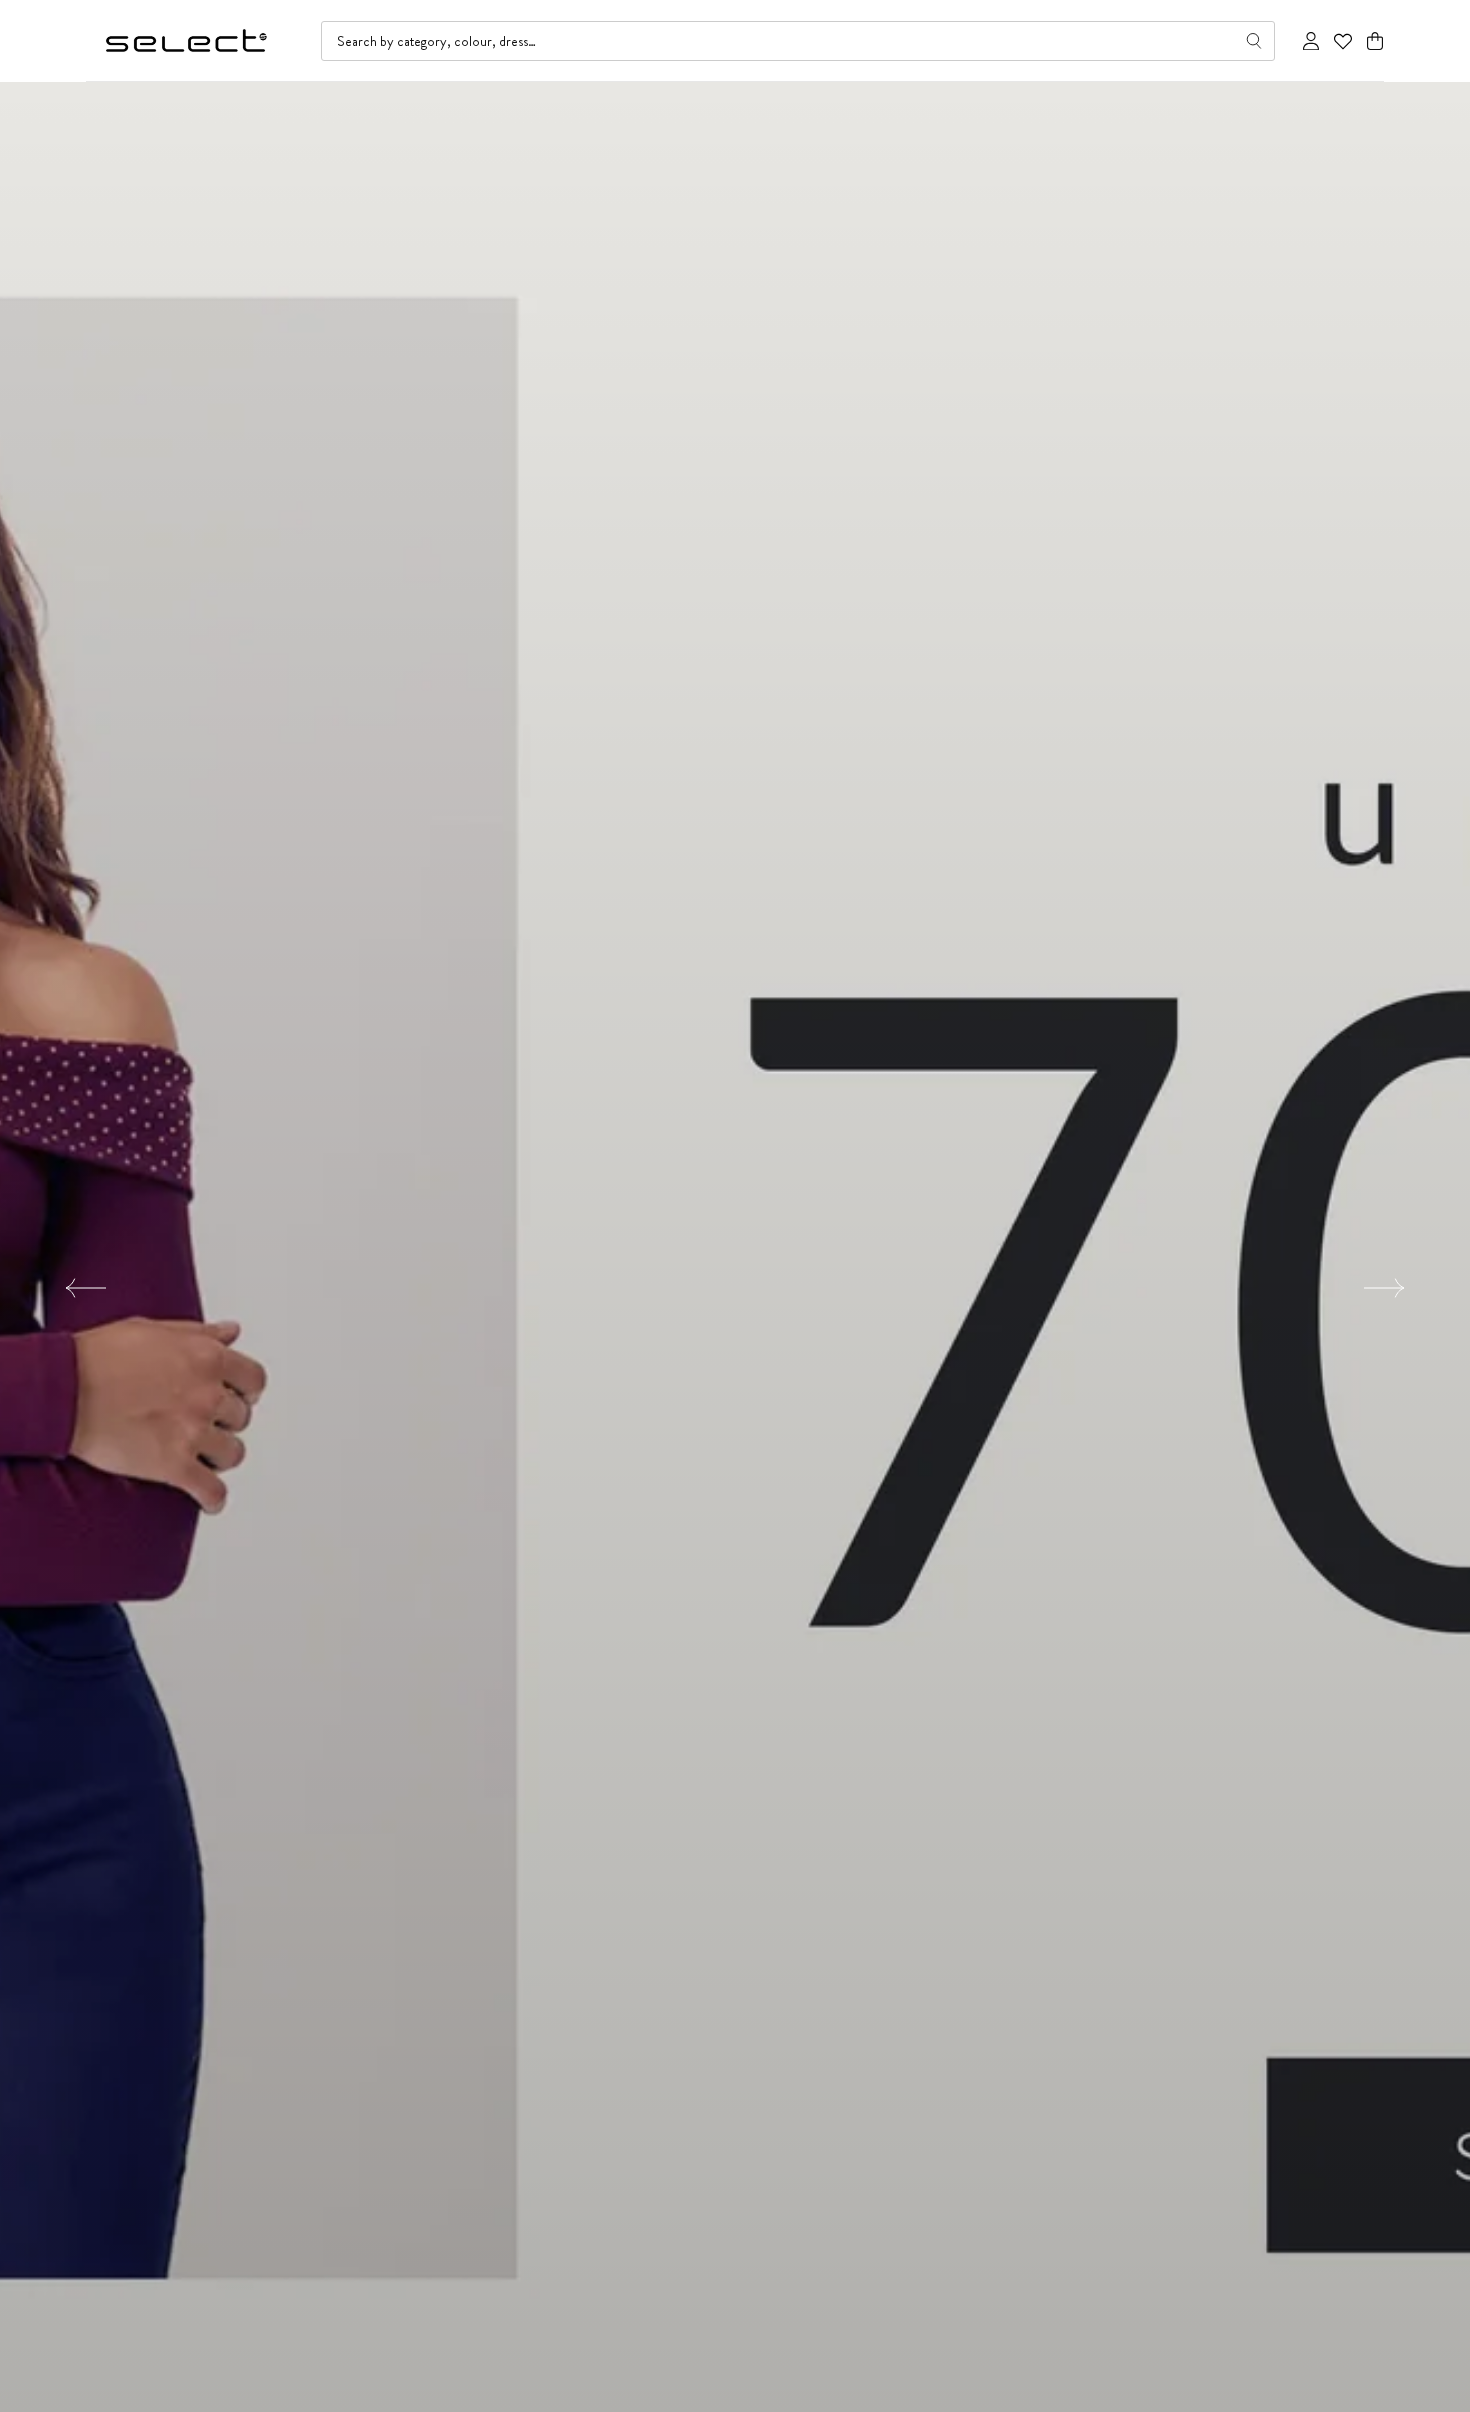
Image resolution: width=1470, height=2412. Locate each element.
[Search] (1254, 41)
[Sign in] (1311, 41)
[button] (1375, 41)
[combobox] (798, 41)
